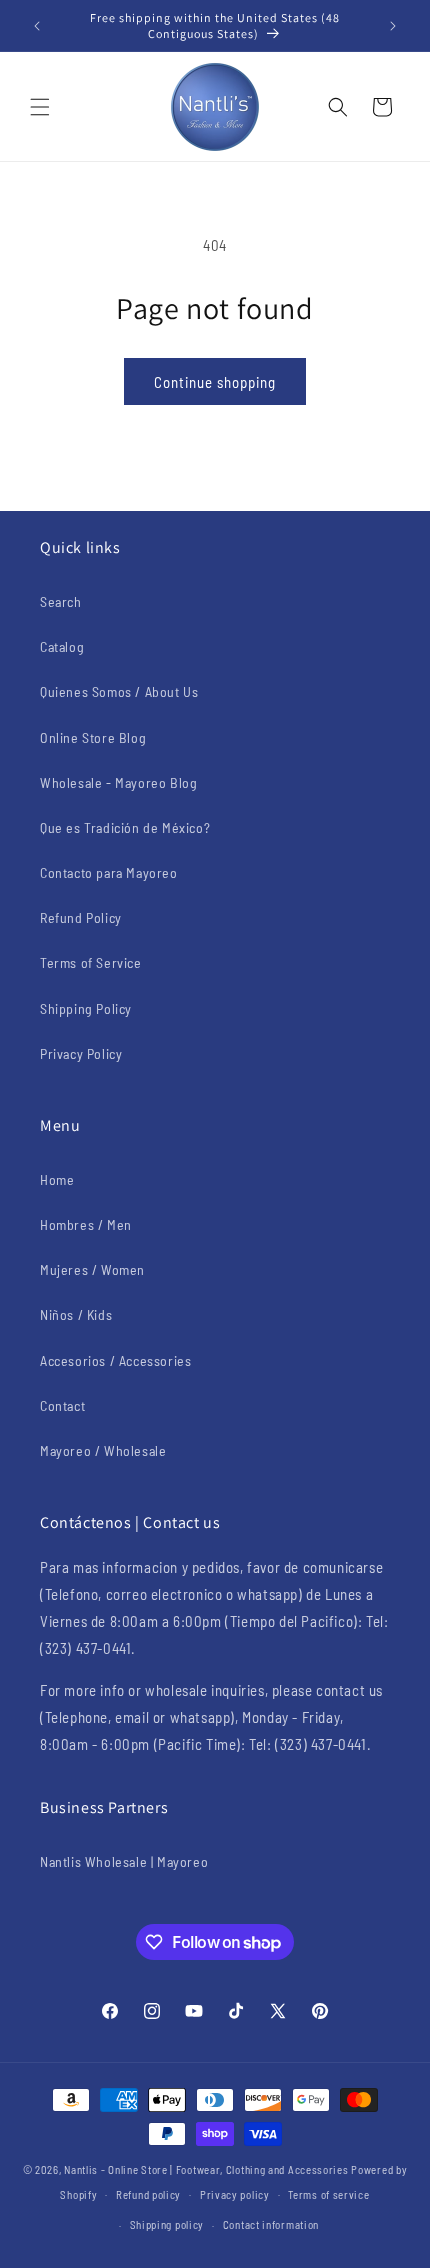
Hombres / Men (86, 1224)
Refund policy (148, 2194)
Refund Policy (81, 917)
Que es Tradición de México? (125, 827)
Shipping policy (167, 2224)
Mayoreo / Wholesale (103, 1450)
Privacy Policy (81, 1053)
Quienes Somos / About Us (119, 691)
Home (57, 1179)
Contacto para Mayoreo (109, 872)
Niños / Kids (76, 1314)
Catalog (62, 646)
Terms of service (328, 2194)
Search (61, 601)
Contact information (271, 2224)
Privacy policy (235, 2194)
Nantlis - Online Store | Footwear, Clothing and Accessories (206, 2169)
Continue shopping (215, 382)
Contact (62, 1405)
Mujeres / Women (92, 1269)
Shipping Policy (86, 1008)
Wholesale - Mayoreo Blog (118, 782)
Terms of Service (91, 962)
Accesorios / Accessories (115, 1360)
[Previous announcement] (37, 26)
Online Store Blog (93, 737)
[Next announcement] (393, 26)
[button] (40, 107)
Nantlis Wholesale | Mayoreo (124, 1861)
